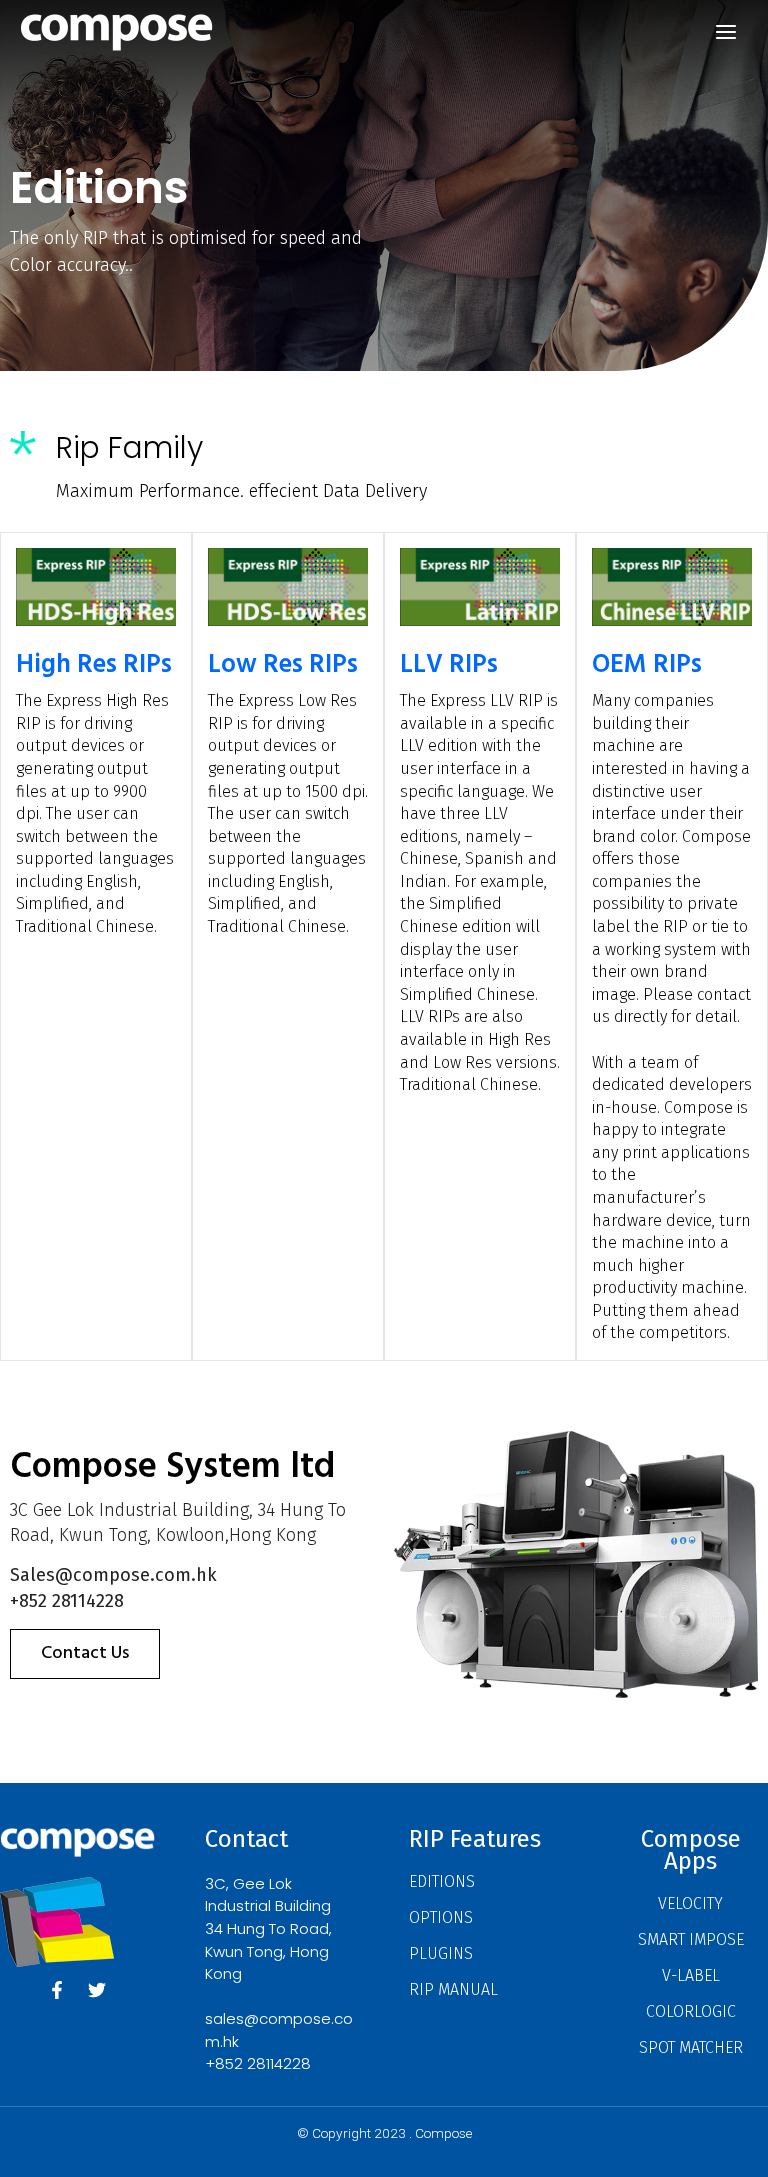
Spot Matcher (691, 2047)
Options (441, 1917)
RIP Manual (453, 1989)
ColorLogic (691, 2011)
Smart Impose (691, 1939)
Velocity (690, 1903)
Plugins (441, 1953)
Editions (442, 1881)
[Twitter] (97, 1990)
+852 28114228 (258, 2063)
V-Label (691, 1975)
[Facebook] (57, 1990)
